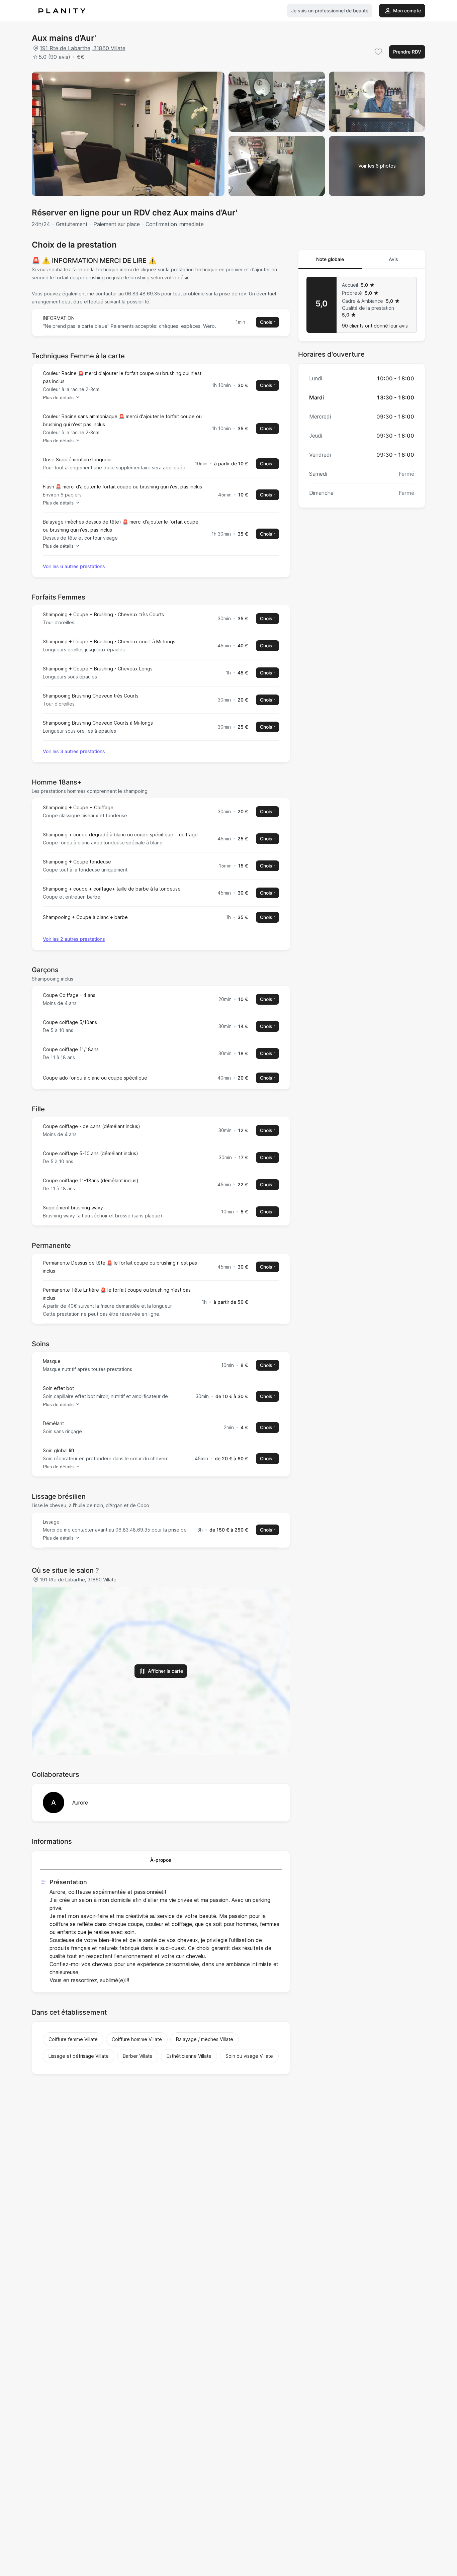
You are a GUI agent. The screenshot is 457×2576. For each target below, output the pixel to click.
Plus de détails (58, 397)
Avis (393, 259)
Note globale (330, 259)
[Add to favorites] (378, 52)
